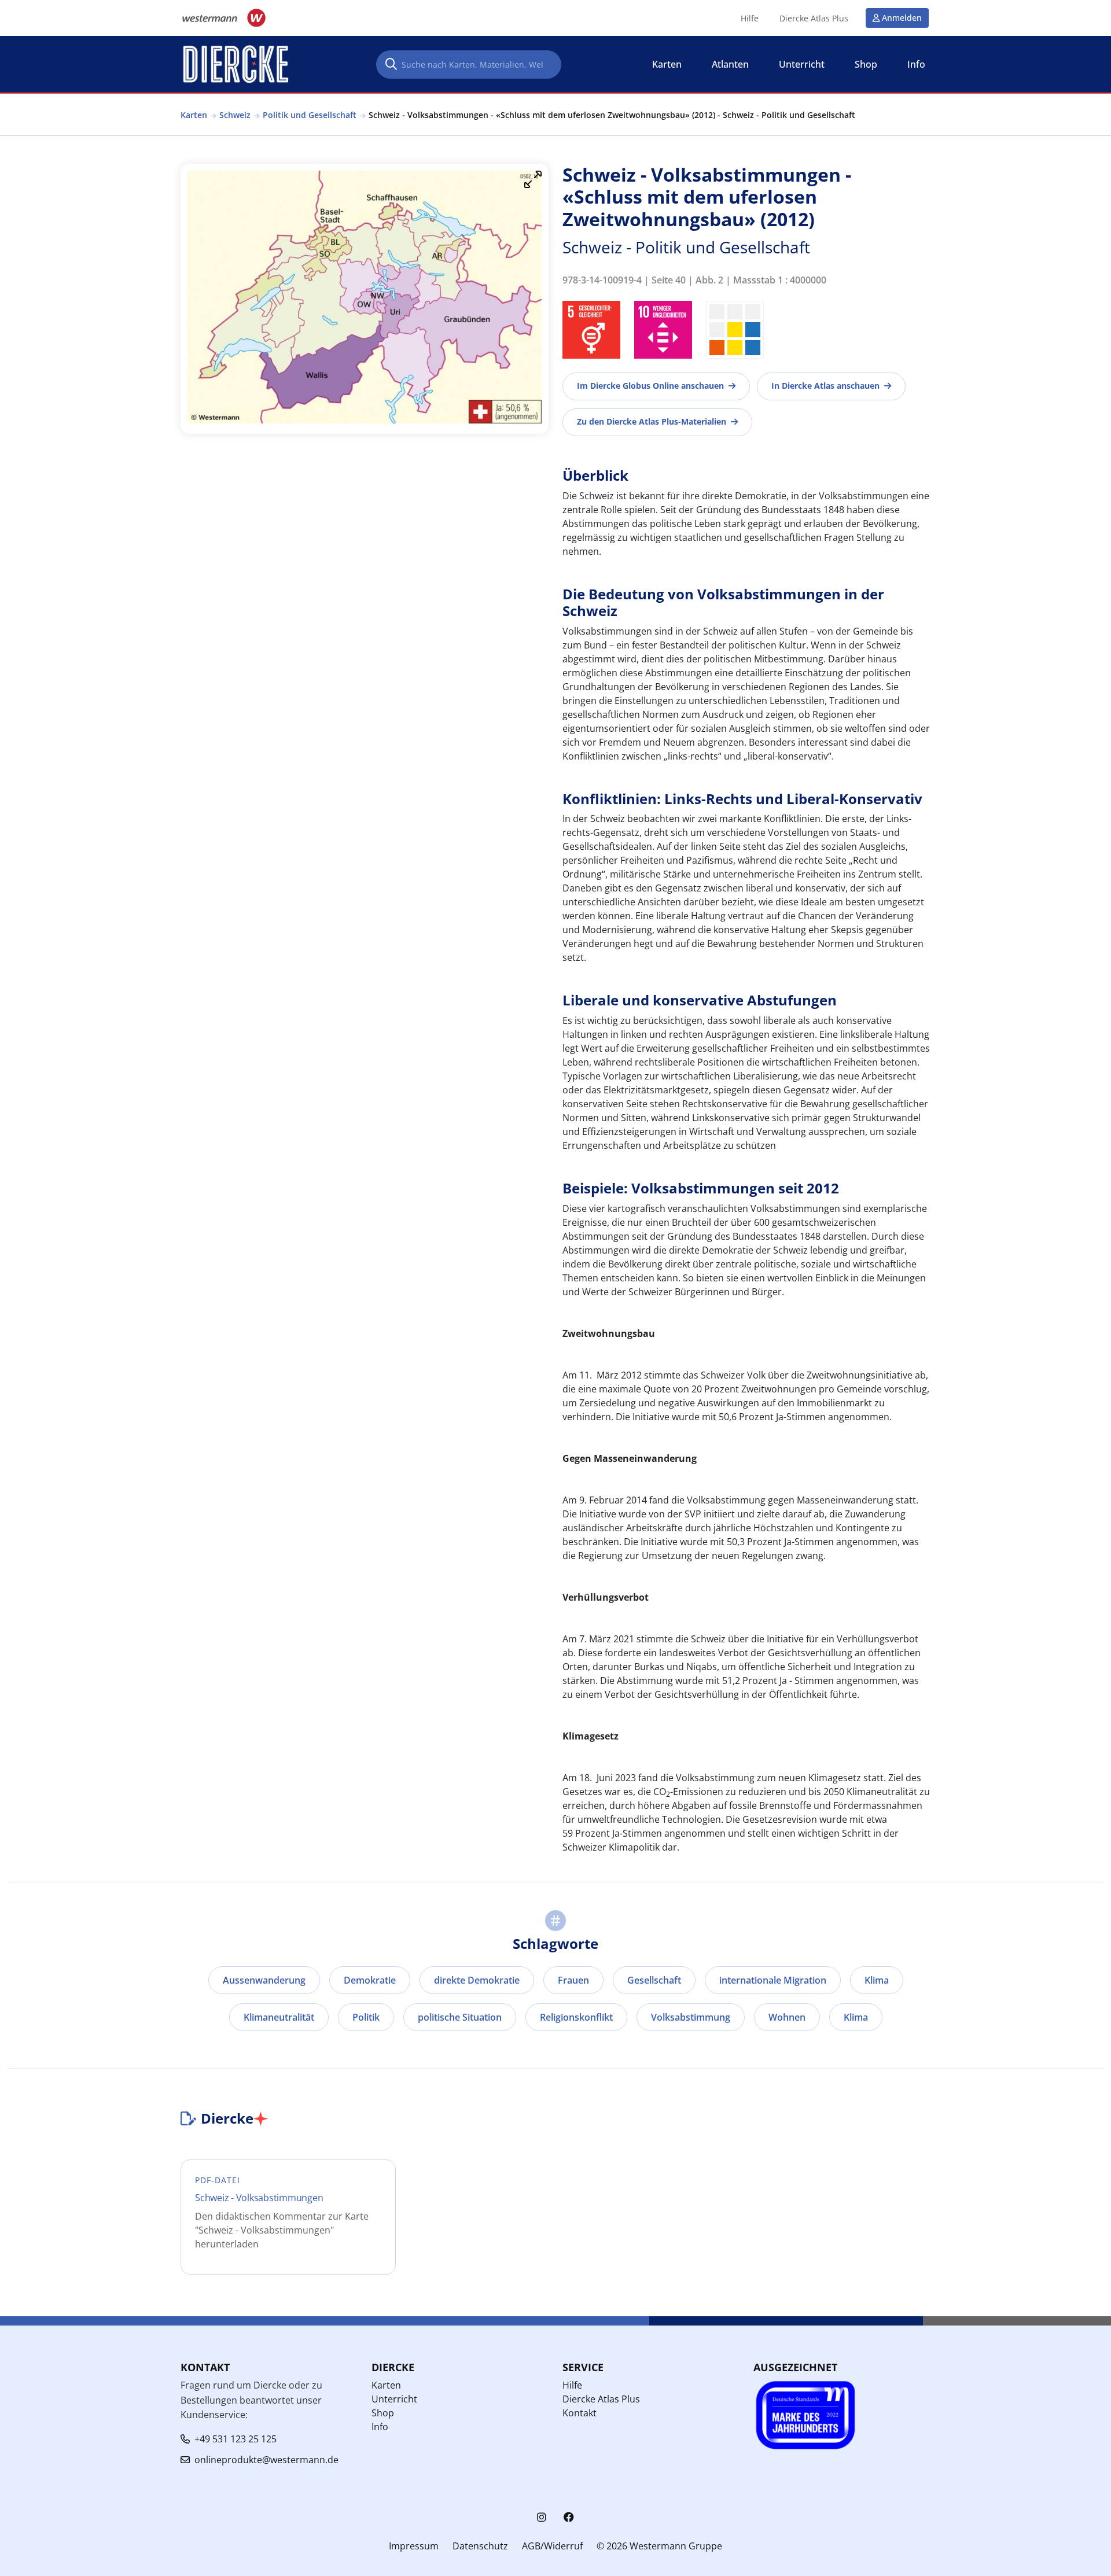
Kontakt (580, 2413)
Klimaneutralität (279, 2017)
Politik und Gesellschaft (310, 115)
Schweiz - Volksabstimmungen (259, 2198)
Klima (877, 1980)
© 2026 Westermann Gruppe (659, 2546)
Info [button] (916, 64)
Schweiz (235, 115)
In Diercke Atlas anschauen (825, 386)
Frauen (573, 1980)
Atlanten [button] (730, 64)
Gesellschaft (654, 1980)
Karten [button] (667, 64)
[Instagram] (542, 2517)
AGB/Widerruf (552, 2546)
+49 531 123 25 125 (236, 2439)
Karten (194, 115)
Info (380, 2427)
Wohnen (787, 2017)
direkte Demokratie (477, 1980)
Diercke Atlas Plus (814, 19)
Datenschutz (480, 2546)
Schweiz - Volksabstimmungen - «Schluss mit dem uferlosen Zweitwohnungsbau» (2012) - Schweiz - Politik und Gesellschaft (612, 115)
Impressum (414, 2546)
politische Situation (460, 2017)
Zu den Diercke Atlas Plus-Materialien (652, 421)
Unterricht (394, 2399)
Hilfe (750, 19)
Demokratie (370, 1980)
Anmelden (902, 18)
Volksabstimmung (691, 2017)
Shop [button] (866, 64)
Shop (383, 2413)
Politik (366, 2017)
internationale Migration (773, 1980)
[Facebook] (569, 2517)
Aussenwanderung (264, 1980)
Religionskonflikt (576, 2017)
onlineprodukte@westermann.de (266, 2460)
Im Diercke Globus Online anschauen (650, 386)
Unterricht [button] (802, 64)
